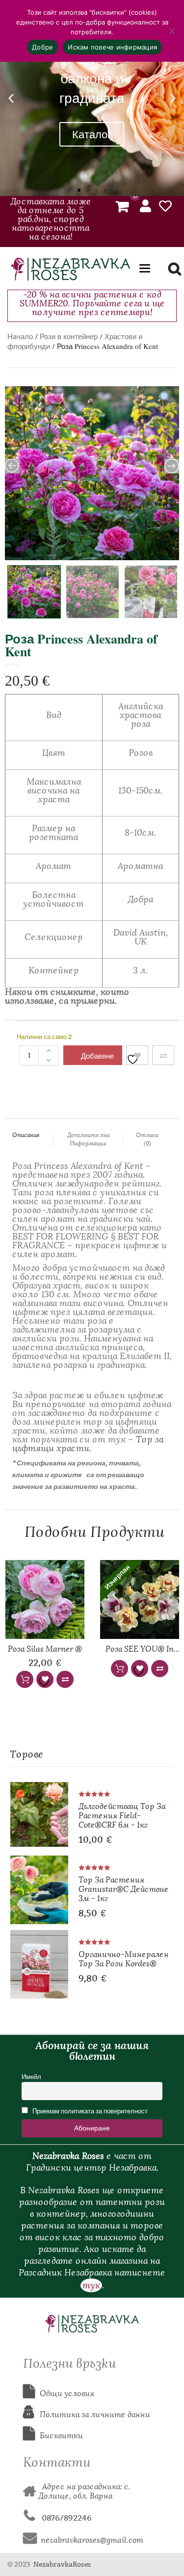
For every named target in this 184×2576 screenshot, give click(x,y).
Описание (26, 1135)
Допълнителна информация (88, 1139)
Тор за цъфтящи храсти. (88, 1444)
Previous (6, 590)
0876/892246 (63, 2518)
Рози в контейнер (69, 336)
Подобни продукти (94, 1532)
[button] (11, 98)
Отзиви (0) (147, 1139)
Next (174, 590)
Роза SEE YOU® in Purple (140, 1650)
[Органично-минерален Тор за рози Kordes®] (39, 1964)
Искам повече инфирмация (112, 47)
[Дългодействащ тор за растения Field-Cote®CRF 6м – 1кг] (39, 1814)
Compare (163, 1055)
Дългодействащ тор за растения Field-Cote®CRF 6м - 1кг (122, 1816)
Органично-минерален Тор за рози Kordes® (124, 1959)
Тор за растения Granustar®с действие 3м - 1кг (124, 1889)
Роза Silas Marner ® (45, 1649)
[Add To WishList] (137, 1055)
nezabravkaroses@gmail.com (92, 2540)
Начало (20, 336)
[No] (172, 31)
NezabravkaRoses (62, 2564)
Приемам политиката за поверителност (89, 2111)
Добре (42, 47)
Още (119, 1669)
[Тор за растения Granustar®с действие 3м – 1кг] (39, 1890)
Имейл (31, 2077)
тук (91, 2285)
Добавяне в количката (99, 1058)
